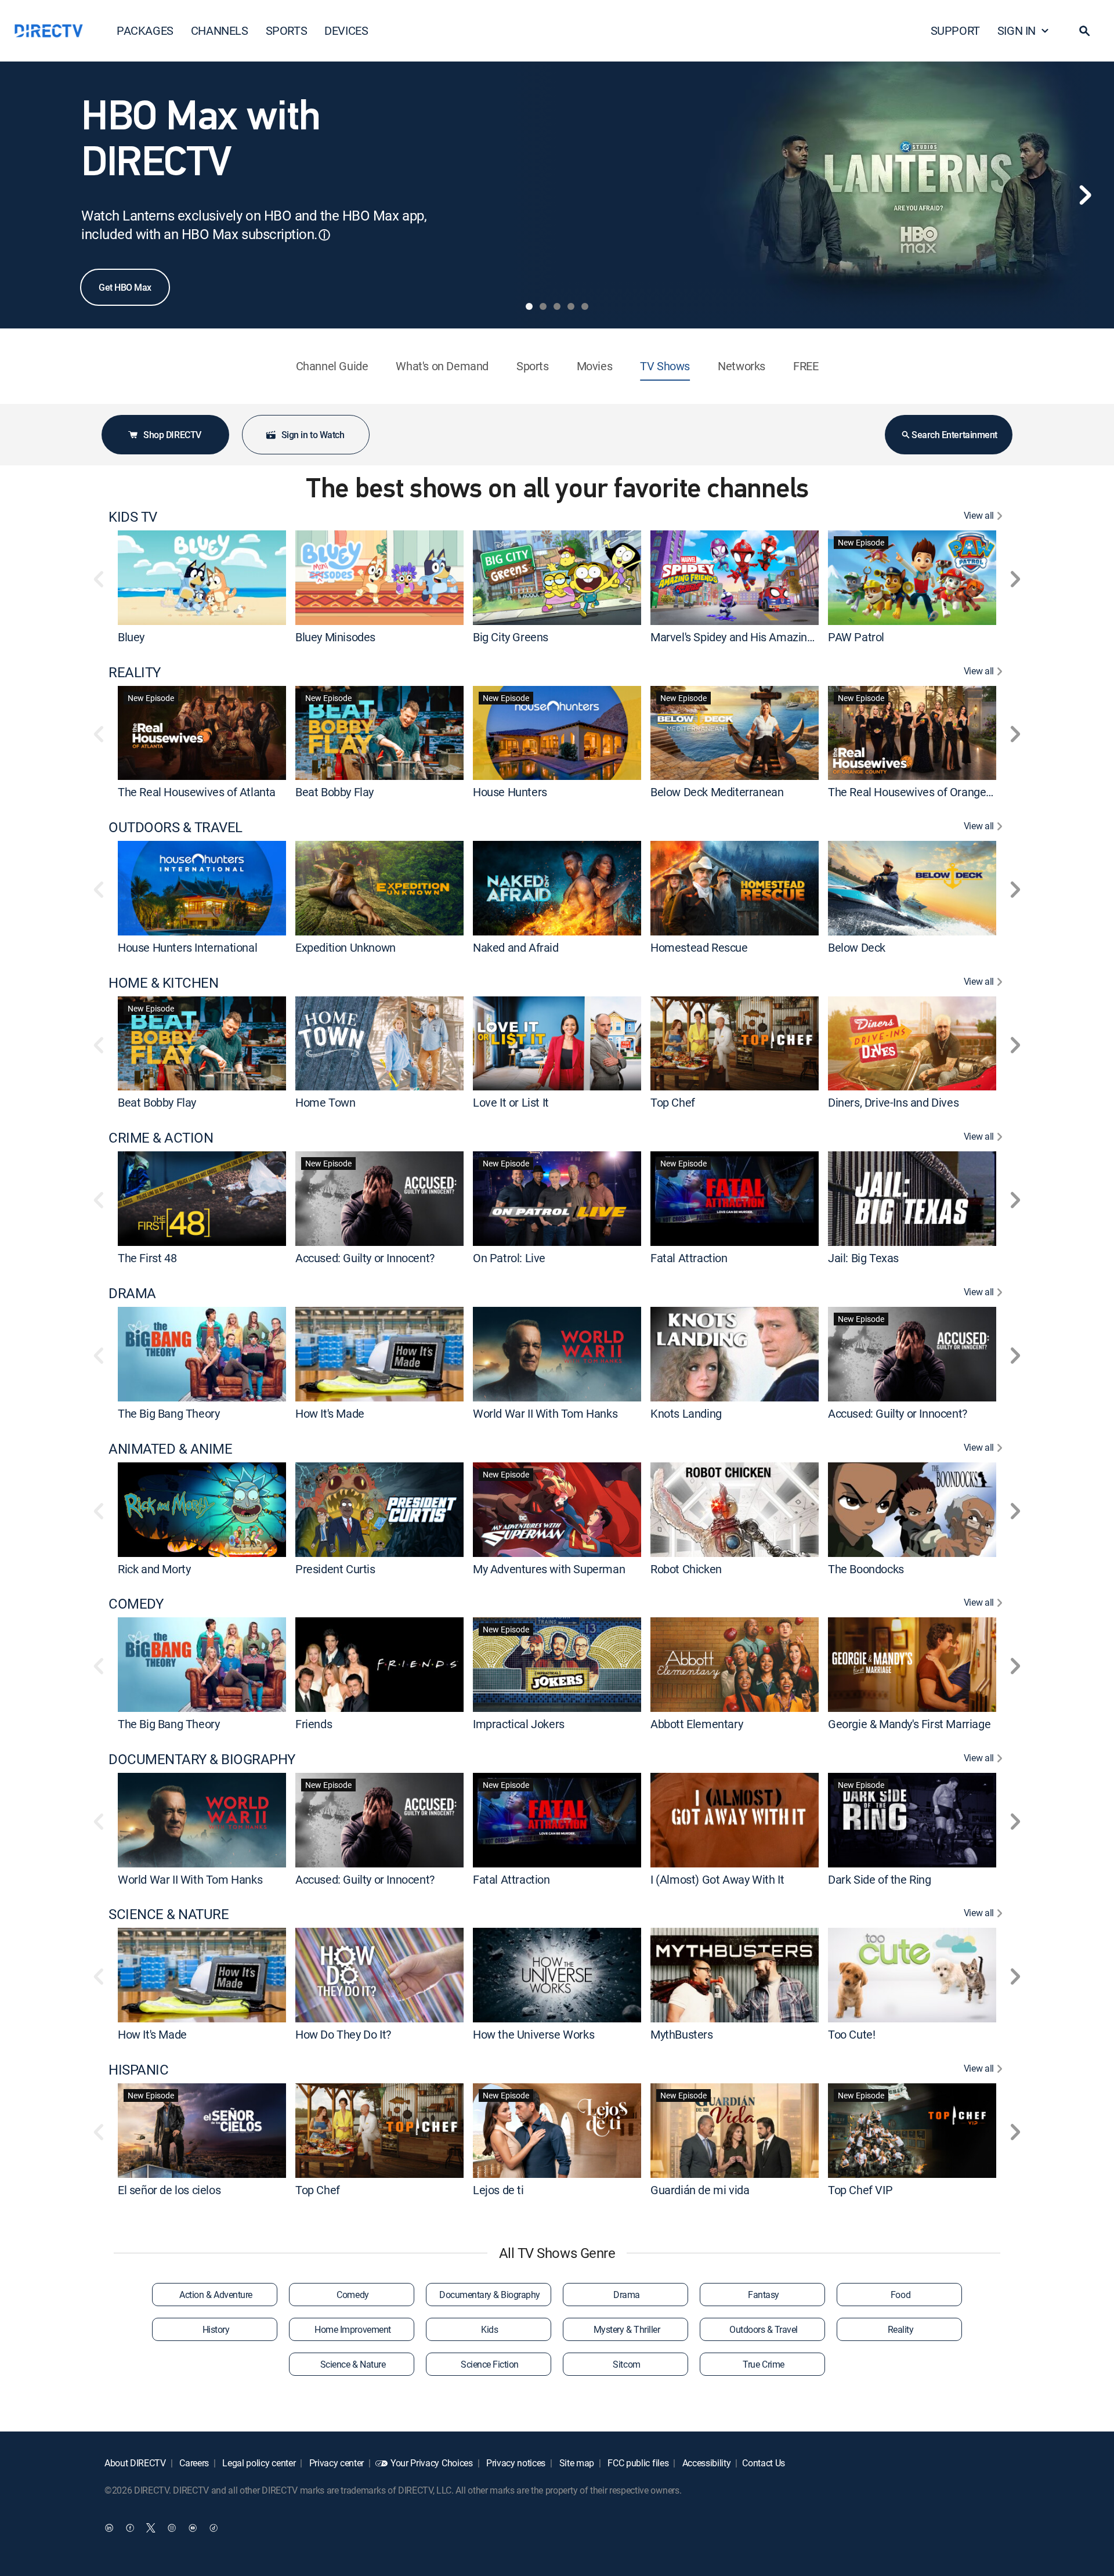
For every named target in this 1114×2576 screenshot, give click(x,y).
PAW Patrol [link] (856, 637)
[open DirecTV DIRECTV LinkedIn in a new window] (109, 2527)
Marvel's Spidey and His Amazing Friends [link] (751, 637)
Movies (595, 366)
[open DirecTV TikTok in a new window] (214, 2527)
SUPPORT (955, 30)
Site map (576, 2463)
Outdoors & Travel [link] (764, 2329)
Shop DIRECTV (172, 435)
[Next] (1085, 195)
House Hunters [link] (510, 792)
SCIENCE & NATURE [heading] (169, 1914)
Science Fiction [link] (490, 2364)
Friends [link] (314, 1724)
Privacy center (335, 2463)
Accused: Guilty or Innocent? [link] (365, 1258)
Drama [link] (627, 2295)
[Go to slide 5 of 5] (585, 306)
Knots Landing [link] (686, 1413)
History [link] (216, 2329)
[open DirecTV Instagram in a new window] (172, 2527)
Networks (742, 366)
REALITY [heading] (135, 672)
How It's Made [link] (330, 1413)
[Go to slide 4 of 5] (571, 306)
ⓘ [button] (324, 235)
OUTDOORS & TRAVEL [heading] (176, 827)
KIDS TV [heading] (133, 517)
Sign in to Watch (313, 435)
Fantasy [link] (764, 2295)
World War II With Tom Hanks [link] (545, 1413)
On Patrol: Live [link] (509, 1258)
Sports (533, 366)
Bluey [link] (131, 637)
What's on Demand (442, 366)
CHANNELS (220, 30)
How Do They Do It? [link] (343, 2034)
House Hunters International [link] (187, 947)
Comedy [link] (352, 2295)
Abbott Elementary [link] (697, 1724)
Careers (193, 2463)
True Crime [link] (763, 2364)
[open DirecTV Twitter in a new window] (151, 2527)
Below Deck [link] (857, 947)
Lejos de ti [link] (498, 2190)
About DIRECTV (135, 2463)
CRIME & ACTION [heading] (161, 1138)
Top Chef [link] (673, 1102)
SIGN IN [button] (1017, 30)
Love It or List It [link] (511, 1102)
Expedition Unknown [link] (346, 947)
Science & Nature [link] (353, 2364)
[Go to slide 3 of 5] (557, 306)
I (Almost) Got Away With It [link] (717, 1879)
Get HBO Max (125, 287)
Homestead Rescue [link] (699, 947)
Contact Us (764, 2463)
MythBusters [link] (682, 2034)
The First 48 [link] (147, 1258)
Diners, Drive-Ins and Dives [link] (893, 1102)
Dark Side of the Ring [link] (880, 1879)
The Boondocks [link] (866, 1568)
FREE (806, 366)
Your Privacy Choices (432, 2463)
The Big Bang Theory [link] (169, 1413)
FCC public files (637, 2463)
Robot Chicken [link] (686, 1568)
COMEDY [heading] (136, 1604)
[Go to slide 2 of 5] (543, 306)
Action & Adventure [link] (216, 2295)
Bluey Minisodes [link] (335, 637)
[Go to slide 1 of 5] (529, 306)
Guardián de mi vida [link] (700, 2190)
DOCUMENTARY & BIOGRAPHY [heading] (202, 1759)
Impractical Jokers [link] (519, 1724)
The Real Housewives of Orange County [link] (926, 792)
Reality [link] (901, 2329)
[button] (1084, 31)
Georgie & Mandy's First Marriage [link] (909, 1724)
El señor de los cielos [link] (169, 2190)
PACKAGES (145, 30)
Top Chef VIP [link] (860, 2190)
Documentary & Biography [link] (490, 2295)
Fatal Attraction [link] (689, 1258)
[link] (202, 577)
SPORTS (287, 30)
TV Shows (665, 366)
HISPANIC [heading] (138, 2070)
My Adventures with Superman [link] (549, 1568)
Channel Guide (332, 366)
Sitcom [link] (626, 2364)
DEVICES (346, 30)
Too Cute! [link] (851, 2034)
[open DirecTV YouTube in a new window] (193, 2527)
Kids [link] (489, 2329)
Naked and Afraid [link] (516, 947)
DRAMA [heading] (132, 1293)
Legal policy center (258, 2463)
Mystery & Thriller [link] (627, 2329)
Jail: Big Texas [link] (863, 1258)
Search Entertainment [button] (954, 435)
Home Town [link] (325, 1102)
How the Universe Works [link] (534, 2034)
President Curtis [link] (335, 1568)
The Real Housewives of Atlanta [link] (197, 792)
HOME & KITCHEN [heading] (163, 983)
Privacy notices (515, 2463)
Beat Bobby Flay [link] (334, 792)
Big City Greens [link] (511, 637)
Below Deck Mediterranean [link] (717, 792)
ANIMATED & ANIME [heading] (170, 1449)
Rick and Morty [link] (154, 1568)
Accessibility (706, 2463)
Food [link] (900, 2295)
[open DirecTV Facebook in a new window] (130, 2527)
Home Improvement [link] (352, 2329)
